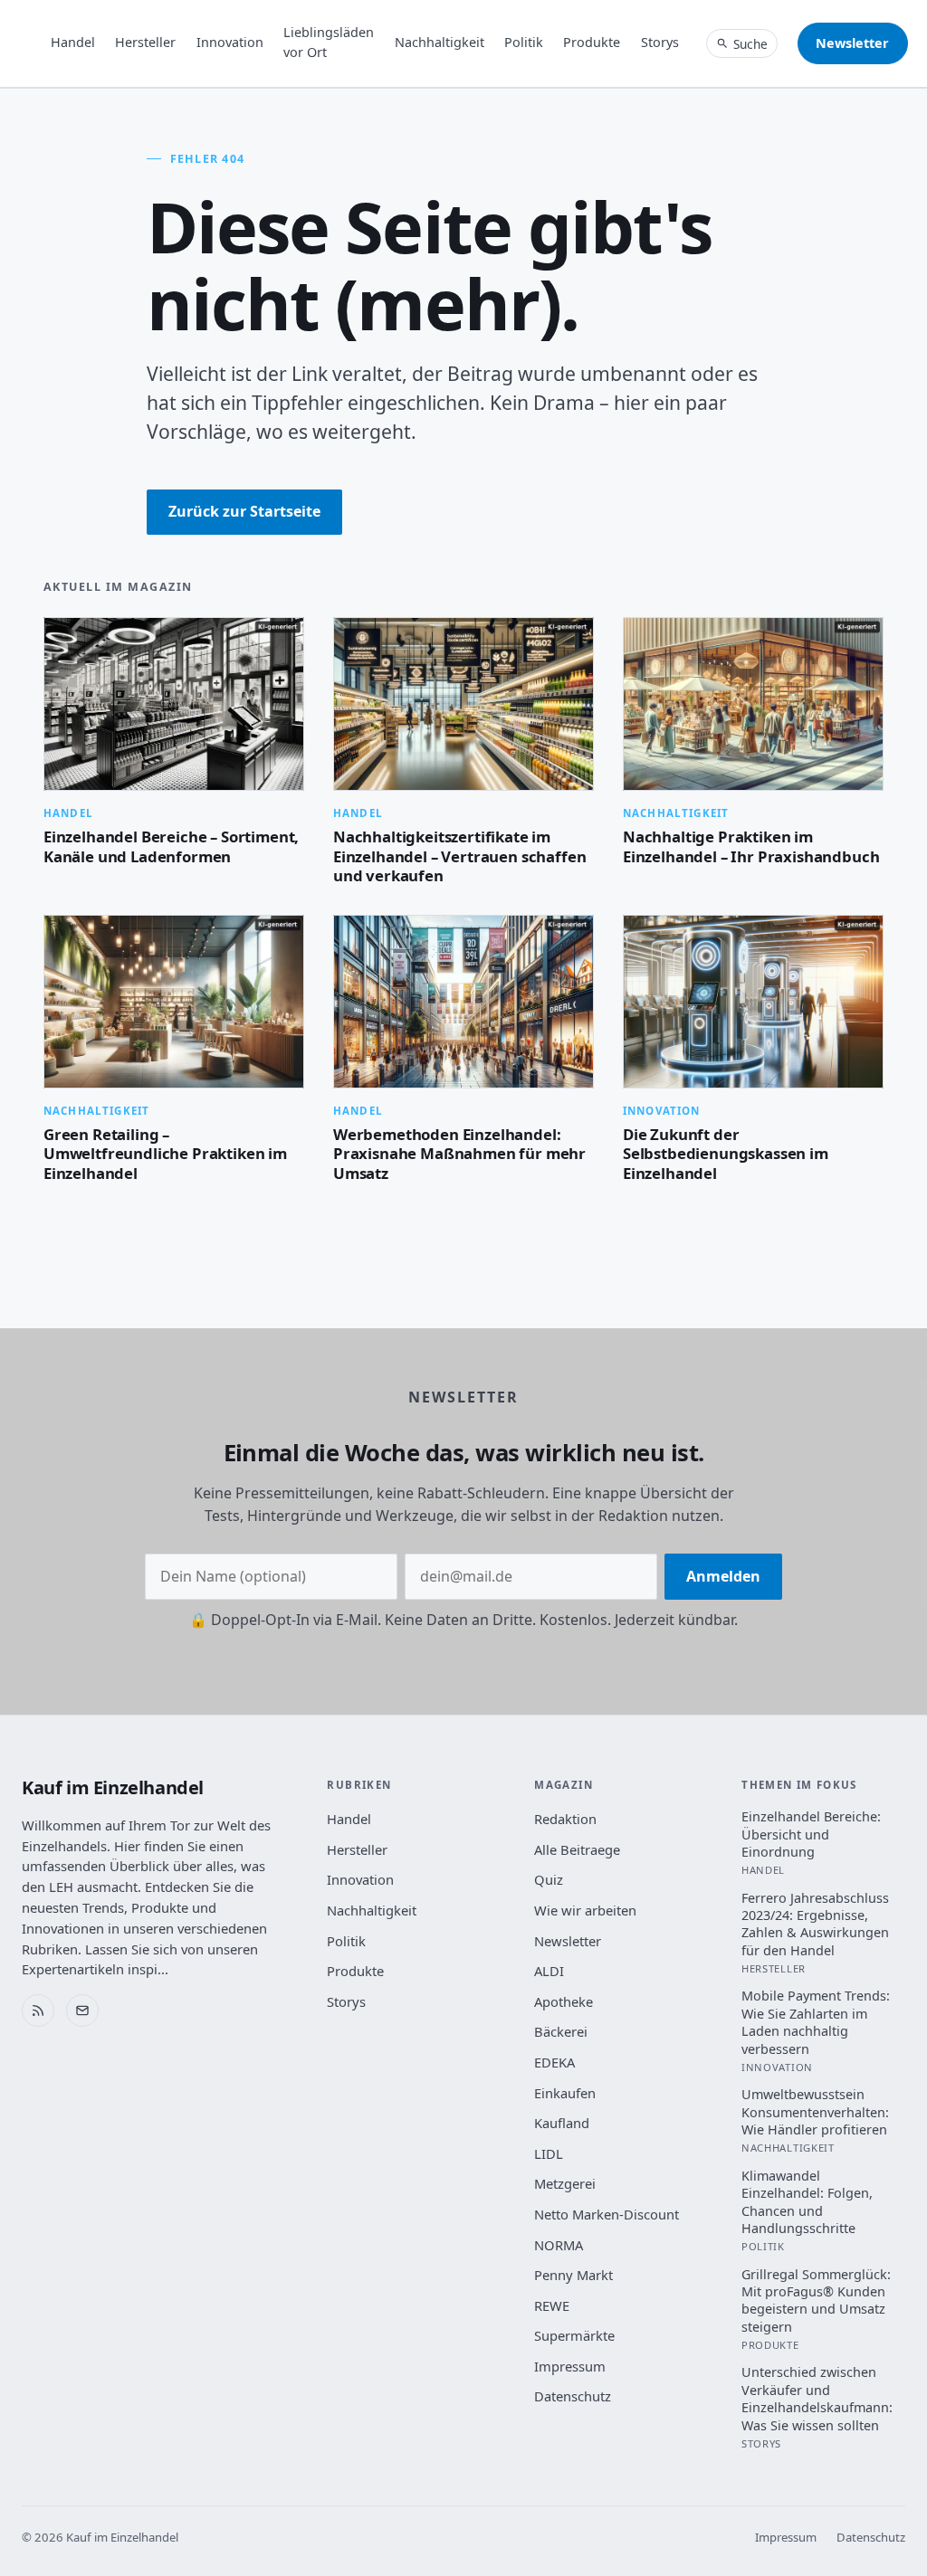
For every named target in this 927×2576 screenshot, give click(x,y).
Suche (750, 44)
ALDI (549, 1971)
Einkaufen (565, 2093)
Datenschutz (573, 2396)
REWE (552, 2305)
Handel (73, 42)
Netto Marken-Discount (607, 2214)
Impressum (570, 2366)
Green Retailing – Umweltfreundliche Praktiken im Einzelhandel (165, 1154)
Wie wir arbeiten (585, 1910)
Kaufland (562, 2123)
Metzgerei (565, 2183)
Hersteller (145, 42)
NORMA (559, 2245)
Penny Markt (573, 2275)
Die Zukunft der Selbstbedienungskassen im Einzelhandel (726, 1154)
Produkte (592, 42)
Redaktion (565, 1819)
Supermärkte (574, 2335)
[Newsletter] (82, 2010)
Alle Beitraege (577, 1849)
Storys (660, 42)
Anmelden (723, 1576)
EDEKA (554, 2062)
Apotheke (564, 2001)
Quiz (549, 1879)
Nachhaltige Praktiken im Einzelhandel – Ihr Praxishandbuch (751, 846)
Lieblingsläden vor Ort (329, 42)
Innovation (230, 42)
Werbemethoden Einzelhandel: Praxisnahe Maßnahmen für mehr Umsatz (459, 1154)
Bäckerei (561, 2031)
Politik (524, 42)
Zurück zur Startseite (244, 511)
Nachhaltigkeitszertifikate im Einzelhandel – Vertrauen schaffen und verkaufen (459, 856)
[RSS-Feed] (38, 2010)
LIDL (549, 2153)
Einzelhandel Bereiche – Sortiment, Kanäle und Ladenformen (171, 846)
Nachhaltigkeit (440, 42)
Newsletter (852, 43)
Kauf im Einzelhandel (113, 1787)
